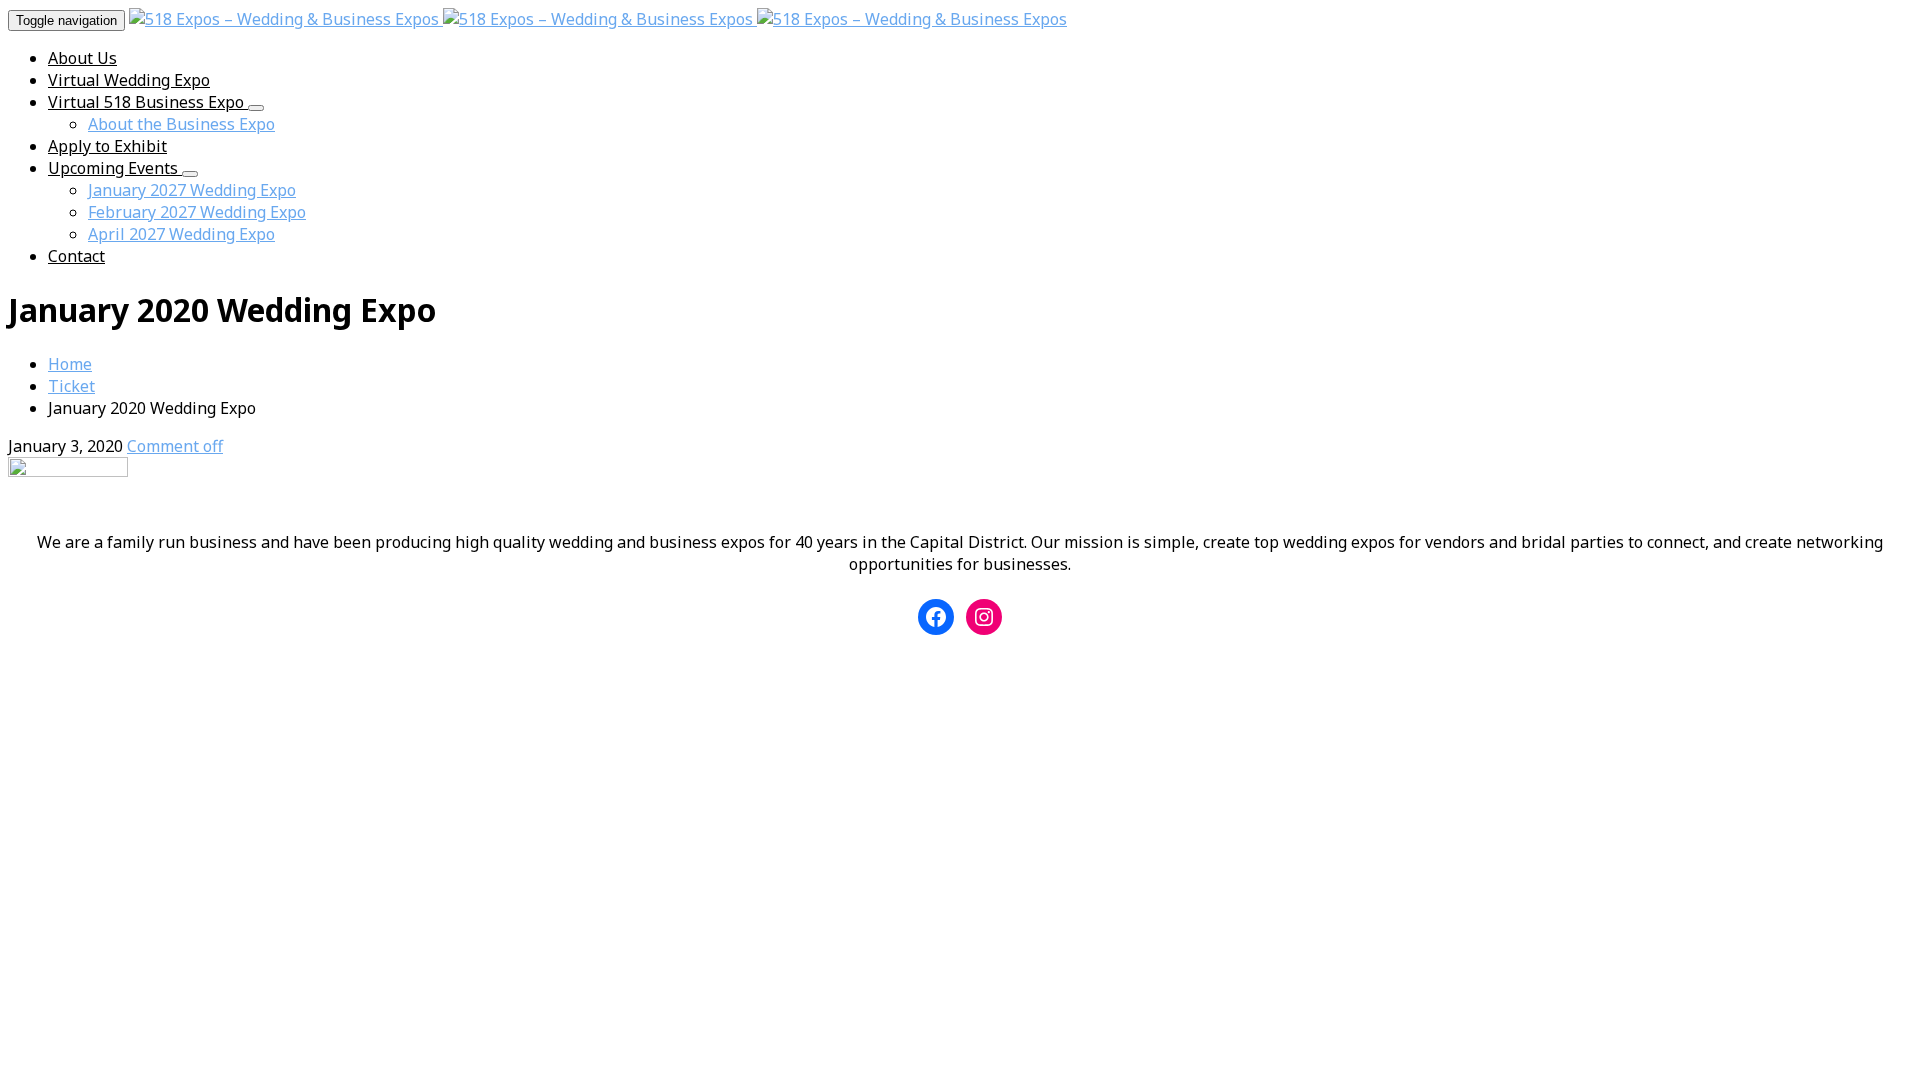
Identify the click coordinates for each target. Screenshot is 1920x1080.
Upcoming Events (115, 168)
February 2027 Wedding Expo (197, 212)
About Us (82, 58)
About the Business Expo (181, 124)
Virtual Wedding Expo (129, 80)
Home (70, 364)
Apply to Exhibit (107, 146)
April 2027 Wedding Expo (181, 234)
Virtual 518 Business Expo (148, 102)
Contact (76, 256)
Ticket (71, 386)
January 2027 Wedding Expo (192, 190)
